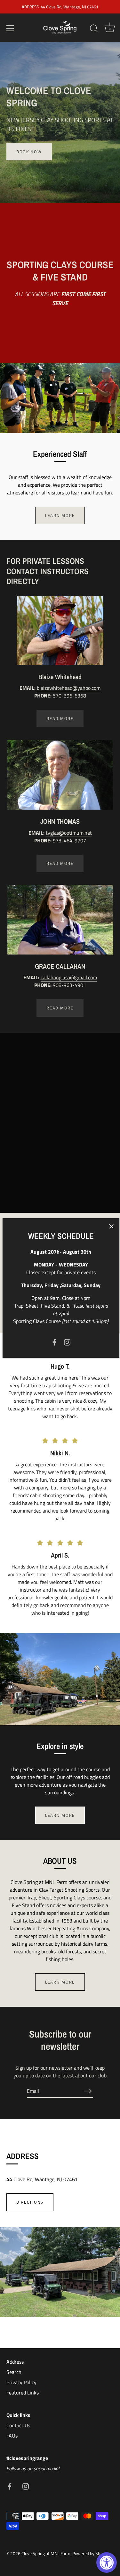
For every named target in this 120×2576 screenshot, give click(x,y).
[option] (60, 122)
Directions (30, 2202)
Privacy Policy (21, 2382)
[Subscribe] (88, 2091)
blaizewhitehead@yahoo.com (69, 688)
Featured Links (23, 2393)
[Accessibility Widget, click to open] (107, 2563)
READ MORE (60, 718)
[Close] (111, 1226)
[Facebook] (54, 1342)
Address (15, 2362)
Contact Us (18, 2425)
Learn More (60, 1815)
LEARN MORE (60, 515)
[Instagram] (67, 1342)
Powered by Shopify (91, 2554)
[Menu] (10, 28)
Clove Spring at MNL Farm (46, 2554)
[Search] (94, 29)
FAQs (12, 2436)
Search (14, 2372)
